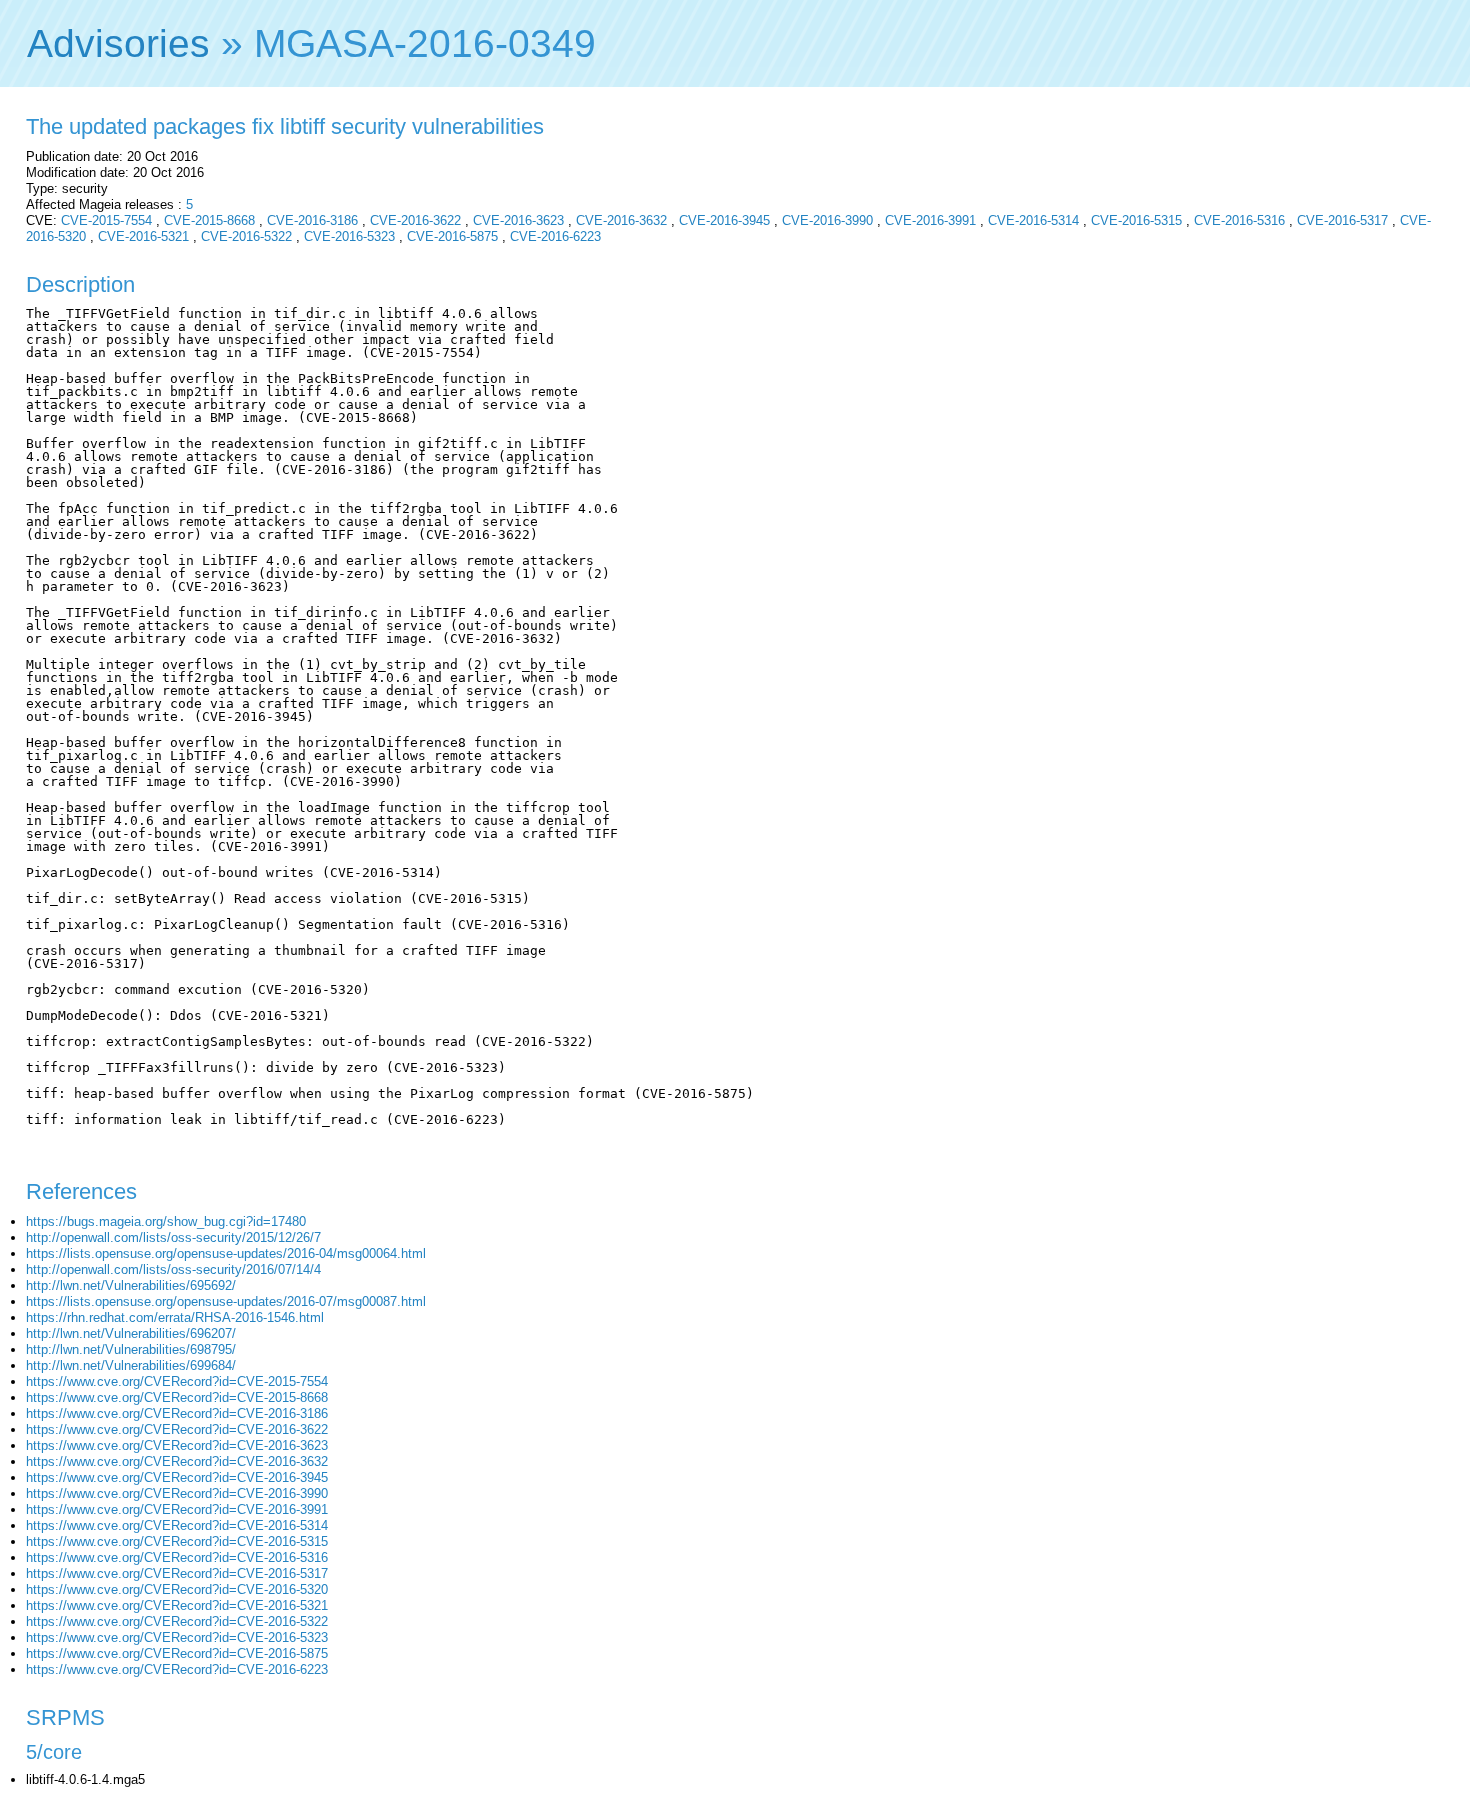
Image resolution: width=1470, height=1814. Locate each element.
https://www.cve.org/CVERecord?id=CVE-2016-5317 (177, 1573)
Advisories (118, 43)
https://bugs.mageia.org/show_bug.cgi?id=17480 (166, 1221)
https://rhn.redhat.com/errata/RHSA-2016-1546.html (175, 1317)
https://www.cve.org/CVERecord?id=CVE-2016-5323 (177, 1637)
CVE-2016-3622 (415, 220)
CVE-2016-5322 (246, 236)
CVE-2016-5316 (1239, 220)
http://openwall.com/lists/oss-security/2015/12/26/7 (173, 1237)
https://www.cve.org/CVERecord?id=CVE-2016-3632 (177, 1461)
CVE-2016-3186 (312, 220)
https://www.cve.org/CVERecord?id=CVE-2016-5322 (177, 1621)
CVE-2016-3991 (930, 220)
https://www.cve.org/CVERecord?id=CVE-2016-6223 (177, 1669)
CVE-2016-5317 (1342, 220)
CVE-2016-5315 (1136, 220)
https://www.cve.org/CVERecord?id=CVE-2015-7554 (177, 1381)
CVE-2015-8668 (209, 220)
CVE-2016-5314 (1033, 220)
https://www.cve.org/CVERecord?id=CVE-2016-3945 (177, 1477)
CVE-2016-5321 (143, 236)
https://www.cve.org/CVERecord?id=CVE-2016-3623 (177, 1445)
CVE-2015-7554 (106, 220)
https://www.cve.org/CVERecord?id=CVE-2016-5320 (177, 1589)
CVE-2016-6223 (555, 236)
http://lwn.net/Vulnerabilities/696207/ (131, 1333)
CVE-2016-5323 (349, 236)
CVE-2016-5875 (452, 236)
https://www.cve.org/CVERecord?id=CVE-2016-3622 (177, 1429)
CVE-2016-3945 (724, 220)
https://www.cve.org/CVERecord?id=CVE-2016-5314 (177, 1525)
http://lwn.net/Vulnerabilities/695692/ (131, 1285)
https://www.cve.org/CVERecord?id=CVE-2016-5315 (177, 1541)
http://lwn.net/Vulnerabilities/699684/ (131, 1365)
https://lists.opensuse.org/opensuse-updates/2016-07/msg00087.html (226, 1301)
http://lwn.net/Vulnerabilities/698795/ (131, 1349)
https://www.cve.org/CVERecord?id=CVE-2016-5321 (177, 1605)
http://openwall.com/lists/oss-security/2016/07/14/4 (173, 1269)
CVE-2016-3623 (518, 220)
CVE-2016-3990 (827, 220)
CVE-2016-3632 (621, 220)
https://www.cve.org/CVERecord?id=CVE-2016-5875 (177, 1653)
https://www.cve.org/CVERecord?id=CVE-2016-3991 (177, 1509)
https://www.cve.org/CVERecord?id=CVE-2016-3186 (177, 1413)
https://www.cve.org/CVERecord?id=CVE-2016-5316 (177, 1557)
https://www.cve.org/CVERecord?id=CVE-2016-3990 (177, 1493)
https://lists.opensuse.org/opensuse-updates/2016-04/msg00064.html (226, 1253)
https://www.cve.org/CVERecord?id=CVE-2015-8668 (177, 1397)
